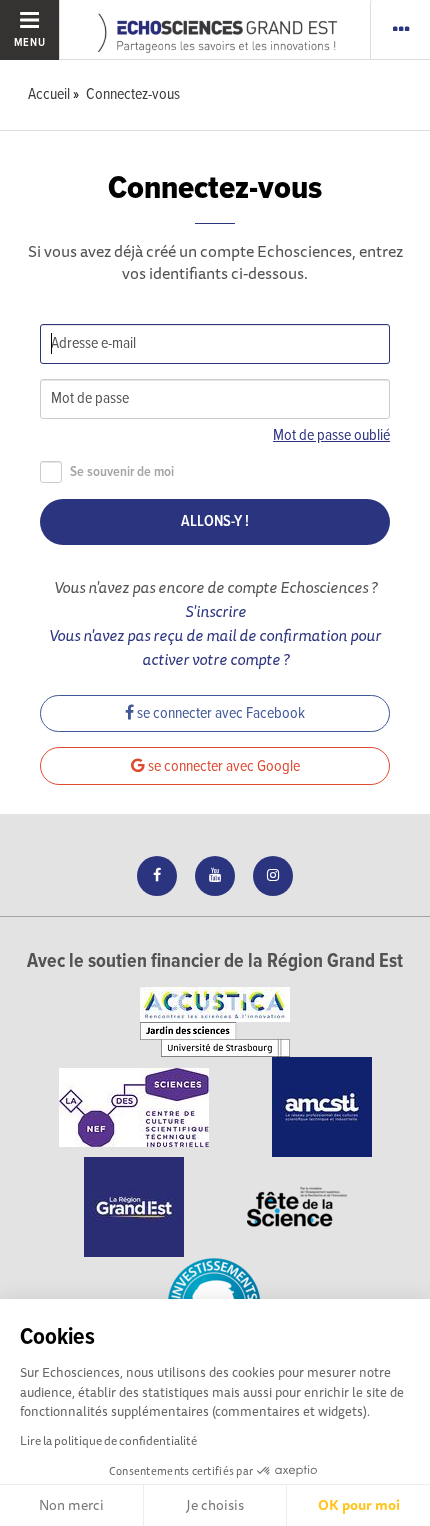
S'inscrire (215, 611)
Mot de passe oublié (331, 435)
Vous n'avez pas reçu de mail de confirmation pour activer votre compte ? (215, 647)
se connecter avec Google (222, 766)
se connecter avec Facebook (219, 713)
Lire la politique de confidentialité (108, 1440)
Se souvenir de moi (122, 472)
